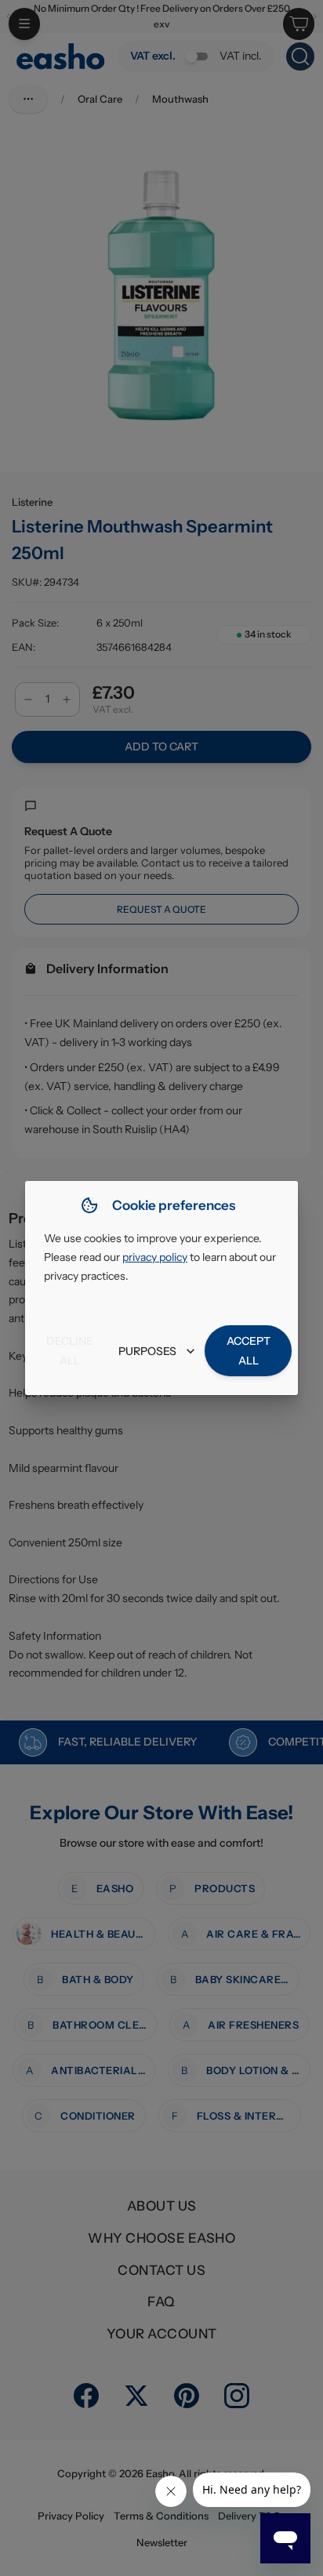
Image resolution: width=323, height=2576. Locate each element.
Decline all (70, 1351)
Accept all (249, 1351)
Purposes (147, 1351)
